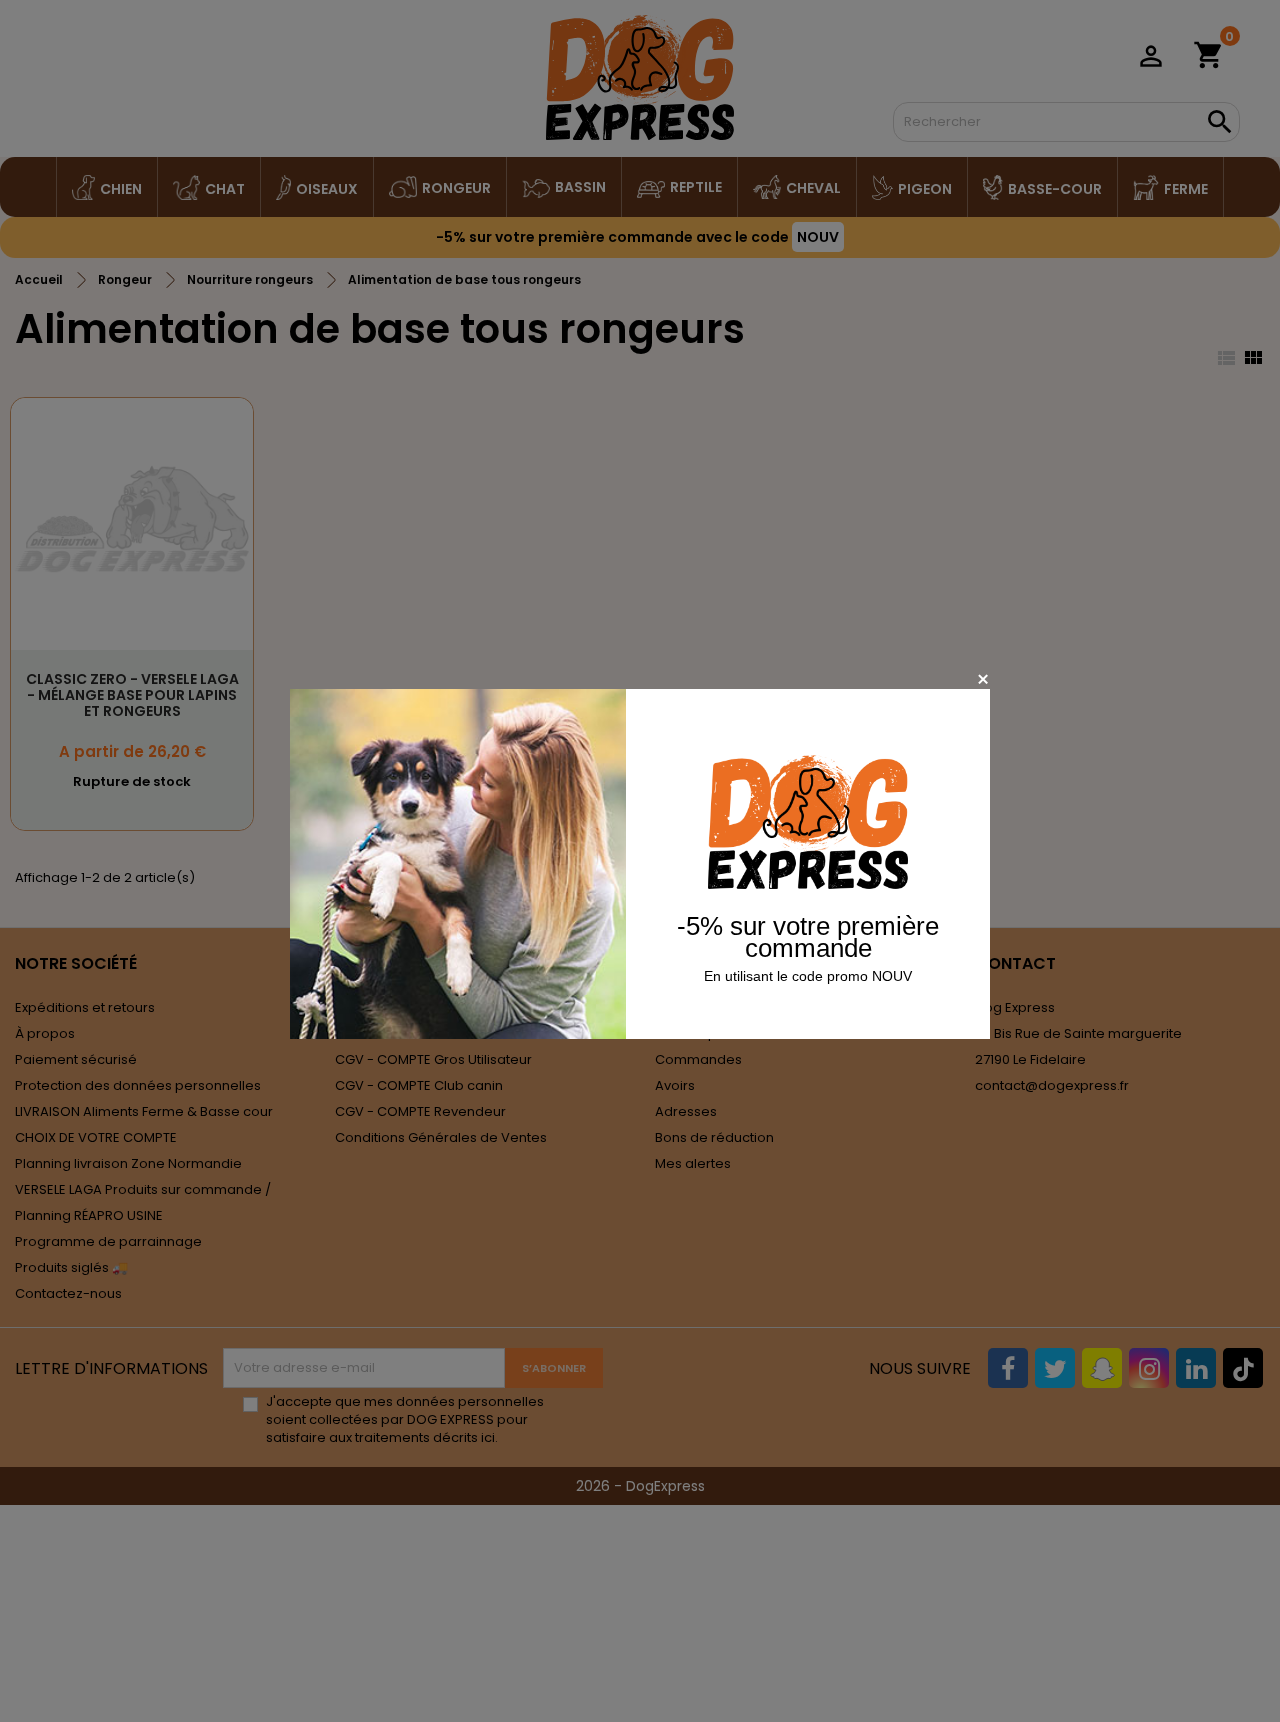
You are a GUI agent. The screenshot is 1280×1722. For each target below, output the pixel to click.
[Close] (982, 678)
